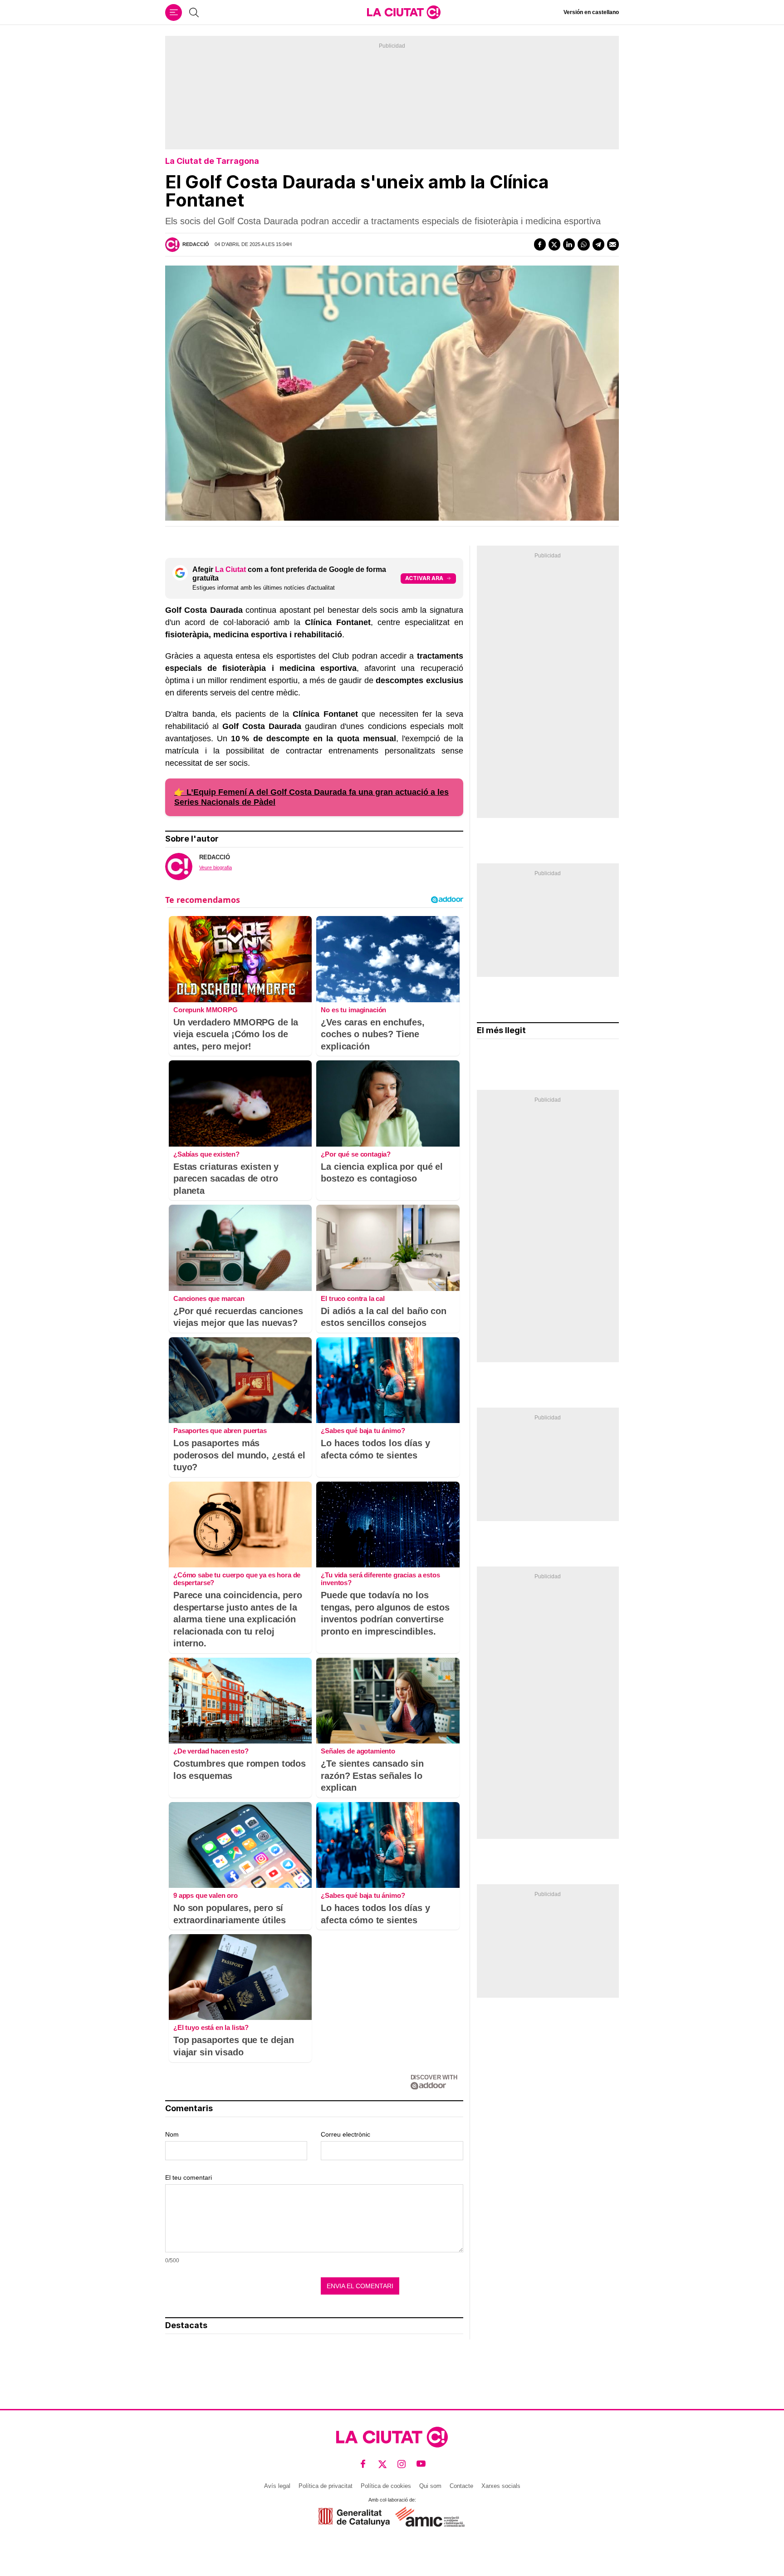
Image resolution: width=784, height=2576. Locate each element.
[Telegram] (598, 244)
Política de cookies (386, 2486)
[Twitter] (554, 244)
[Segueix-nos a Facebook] (363, 2464)
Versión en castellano (591, 12)
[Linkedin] (569, 244)
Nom (172, 2134)
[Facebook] (540, 244)
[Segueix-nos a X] (383, 2464)
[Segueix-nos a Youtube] (421, 2464)
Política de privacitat (326, 2486)
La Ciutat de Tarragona (212, 161)
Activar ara (424, 578)
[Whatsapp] (583, 244)
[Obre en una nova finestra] (354, 2517)
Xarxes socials (501, 2486)
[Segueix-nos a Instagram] (402, 2464)
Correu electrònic (345, 2134)
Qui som (430, 2486)
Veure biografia (216, 867)
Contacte (461, 2486)
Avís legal (277, 2486)
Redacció (196, 244)
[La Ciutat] (404, 12)
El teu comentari (189, 2177)
